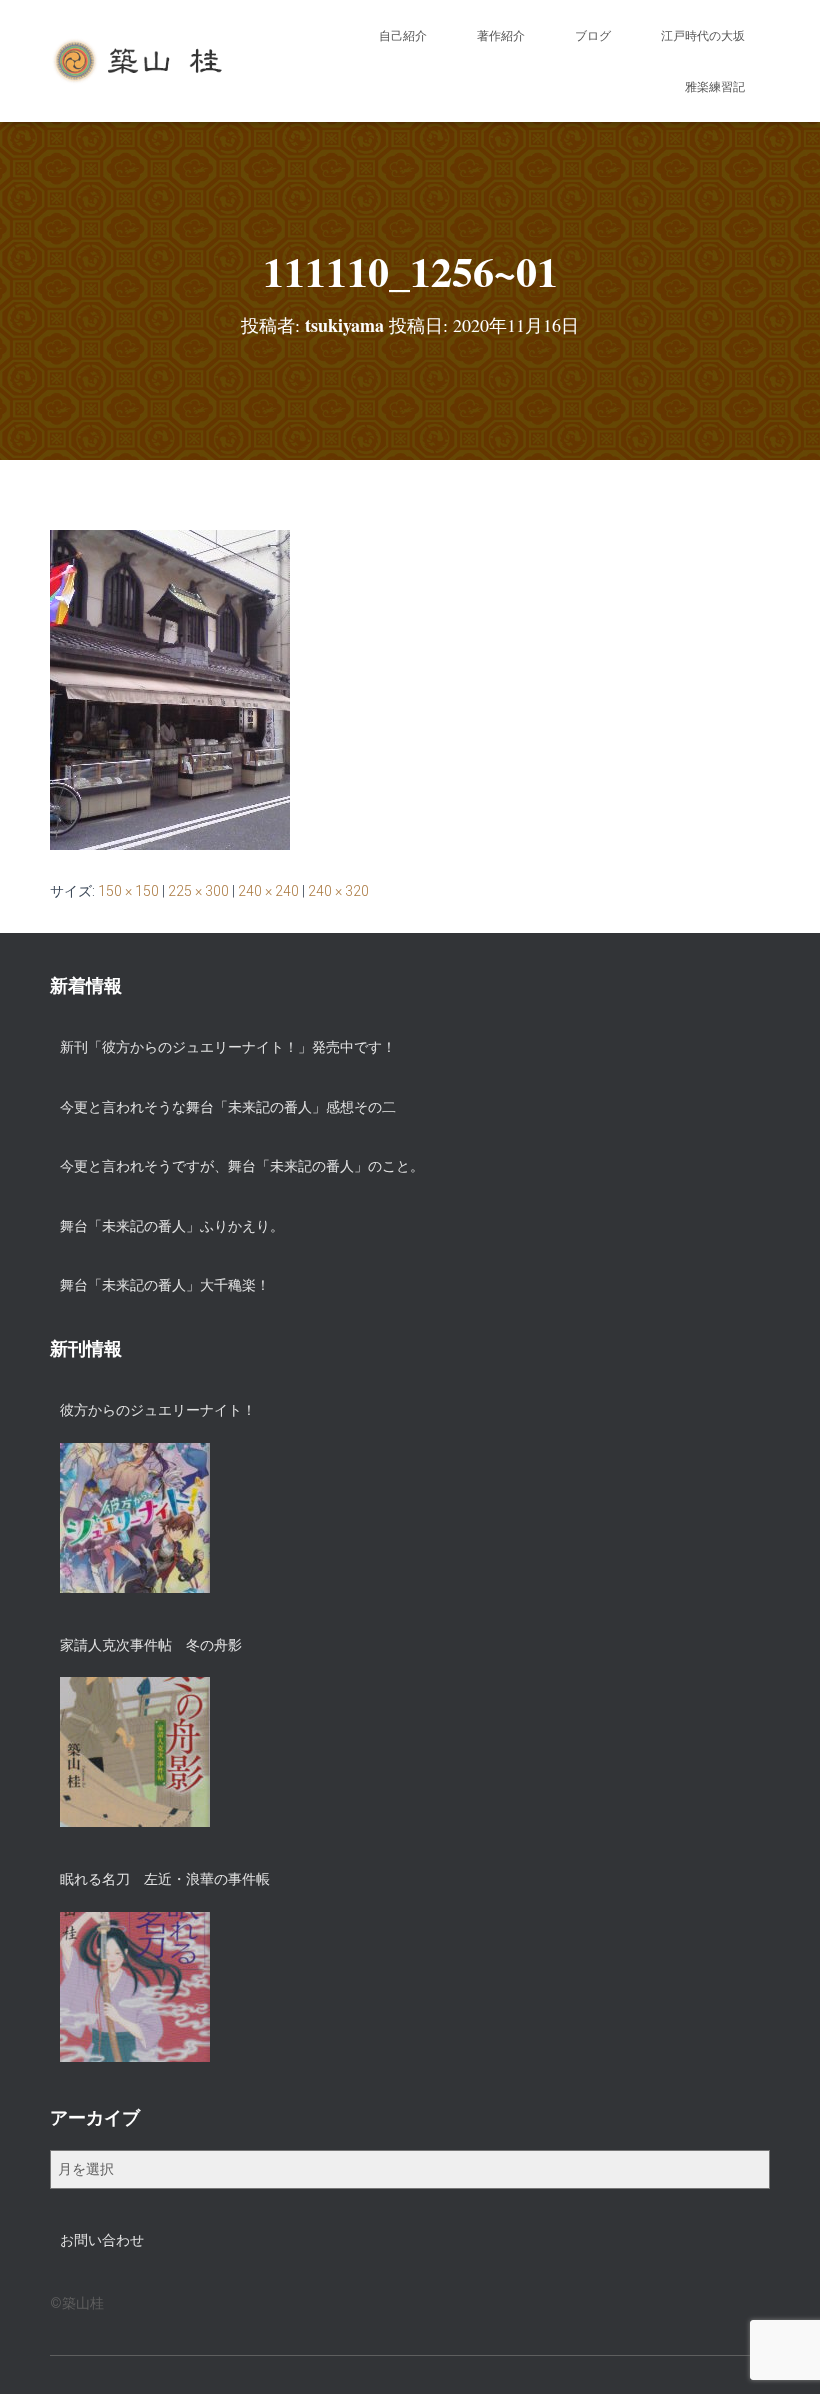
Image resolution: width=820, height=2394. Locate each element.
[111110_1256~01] (170, 689)
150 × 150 (128, 891)
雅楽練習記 (715, 87)
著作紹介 (501, 36)
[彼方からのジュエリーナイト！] (135, 1518)
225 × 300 (198, 891)
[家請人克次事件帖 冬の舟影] (135, 1752)
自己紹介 (403, 36)
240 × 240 (268, 891)
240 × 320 (338, 891)
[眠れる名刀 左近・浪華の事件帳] (135, 1987)
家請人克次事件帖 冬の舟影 (151, 1645)
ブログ (593, 36)
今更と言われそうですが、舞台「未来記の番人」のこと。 (242, 1166)
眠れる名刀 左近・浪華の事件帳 (165, 1879)
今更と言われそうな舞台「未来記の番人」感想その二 (228, 1107)
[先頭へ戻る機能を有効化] (780, 2354)
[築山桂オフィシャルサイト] (139, 61)
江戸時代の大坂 (703, 36)
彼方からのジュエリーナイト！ (158, 1410)
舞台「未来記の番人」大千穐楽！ (165, 1285)
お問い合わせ (102, 2240)
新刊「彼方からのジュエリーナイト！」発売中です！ (228, 1047)
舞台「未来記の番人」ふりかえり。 (172, 1226)
